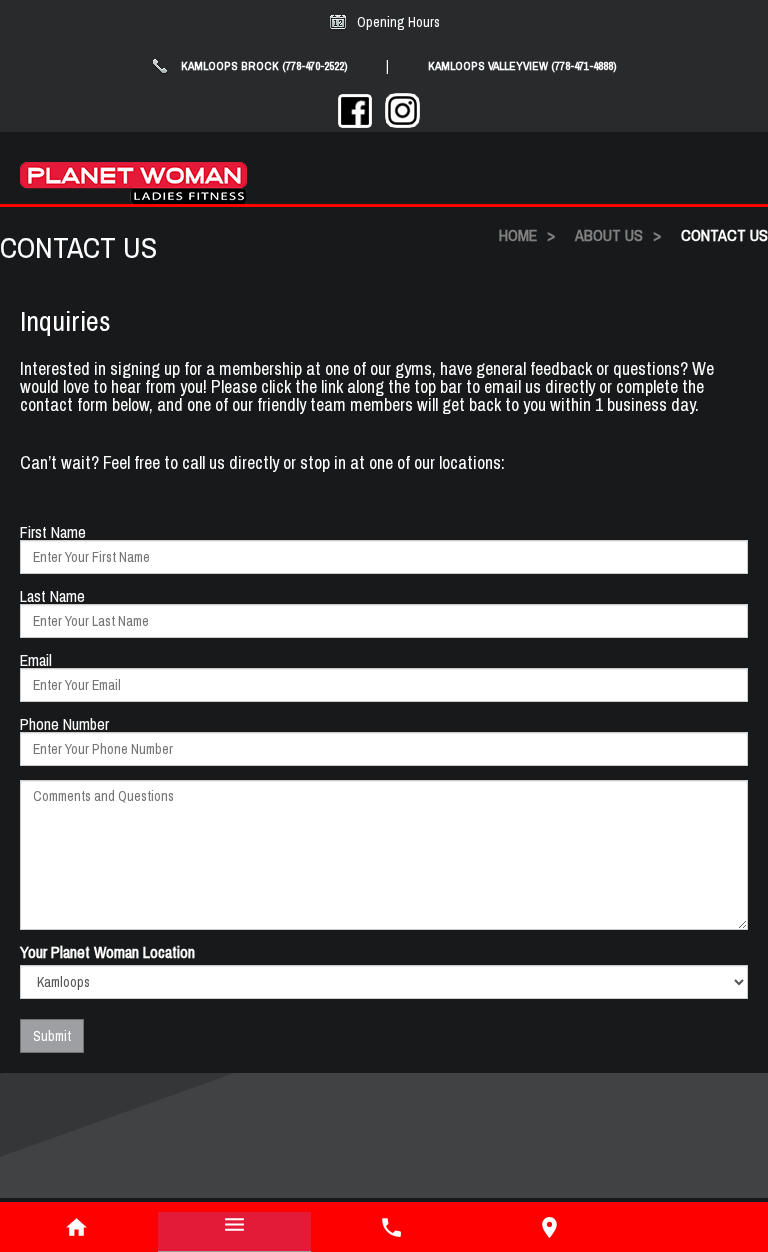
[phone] (392, 1227)
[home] (77, 1227)
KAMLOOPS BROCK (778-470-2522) (264, 66)
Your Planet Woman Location (107, 952)
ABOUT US (609, 235)
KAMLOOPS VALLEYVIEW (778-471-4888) (522, 66)
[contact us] (550, 1227)
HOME (518, 235)
